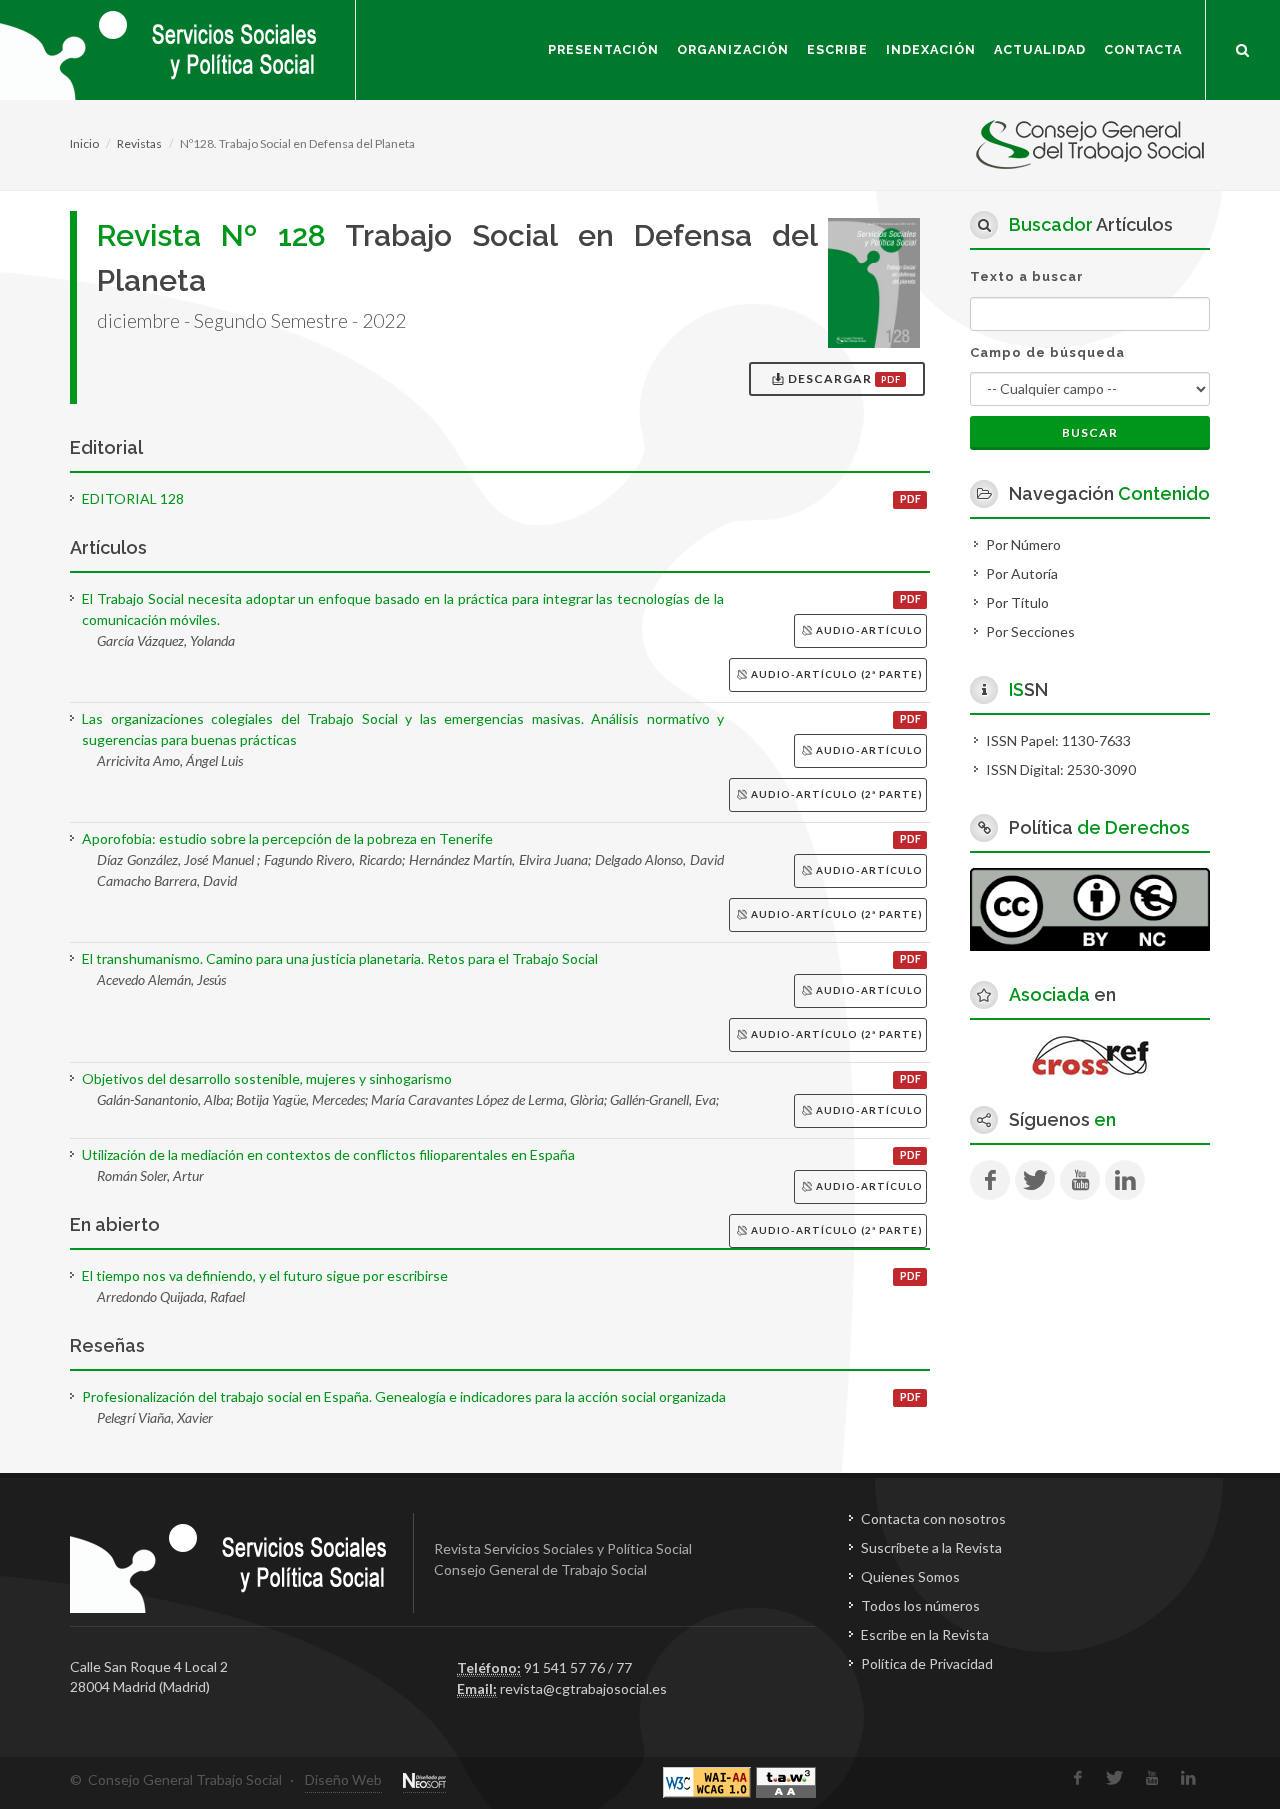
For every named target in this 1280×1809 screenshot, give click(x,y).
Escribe (837, 49)
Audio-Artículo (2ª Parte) (835, 674)
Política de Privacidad (927, 1663)
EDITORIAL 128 (133, 498)
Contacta (1143, 49)
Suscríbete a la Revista (931, 1547)
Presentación (603, 49)
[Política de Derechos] (1090, 907)
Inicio (84, 143)
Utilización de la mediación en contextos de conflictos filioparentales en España (328, 1154)
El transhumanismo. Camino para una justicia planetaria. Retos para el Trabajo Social (340, 958)
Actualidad (1040, 49)
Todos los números (920, 1605)
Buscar (1090, 432)
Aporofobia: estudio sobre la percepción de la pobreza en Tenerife (287, 838)
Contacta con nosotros (933, 1518)
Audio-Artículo (868, 630)
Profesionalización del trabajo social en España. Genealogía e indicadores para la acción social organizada (404, 1396)
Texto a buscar (1027, 276)
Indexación (931, 49)
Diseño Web (343, 1779)
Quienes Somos (910, 1576)
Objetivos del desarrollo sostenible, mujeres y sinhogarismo (267, 1078)
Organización (733, 49)
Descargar (842, 378)
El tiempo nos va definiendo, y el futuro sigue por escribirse (265, 1275)
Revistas (139, 143)
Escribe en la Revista (925, 1634)
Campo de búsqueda (1047, 352)
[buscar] (1243, 47)
